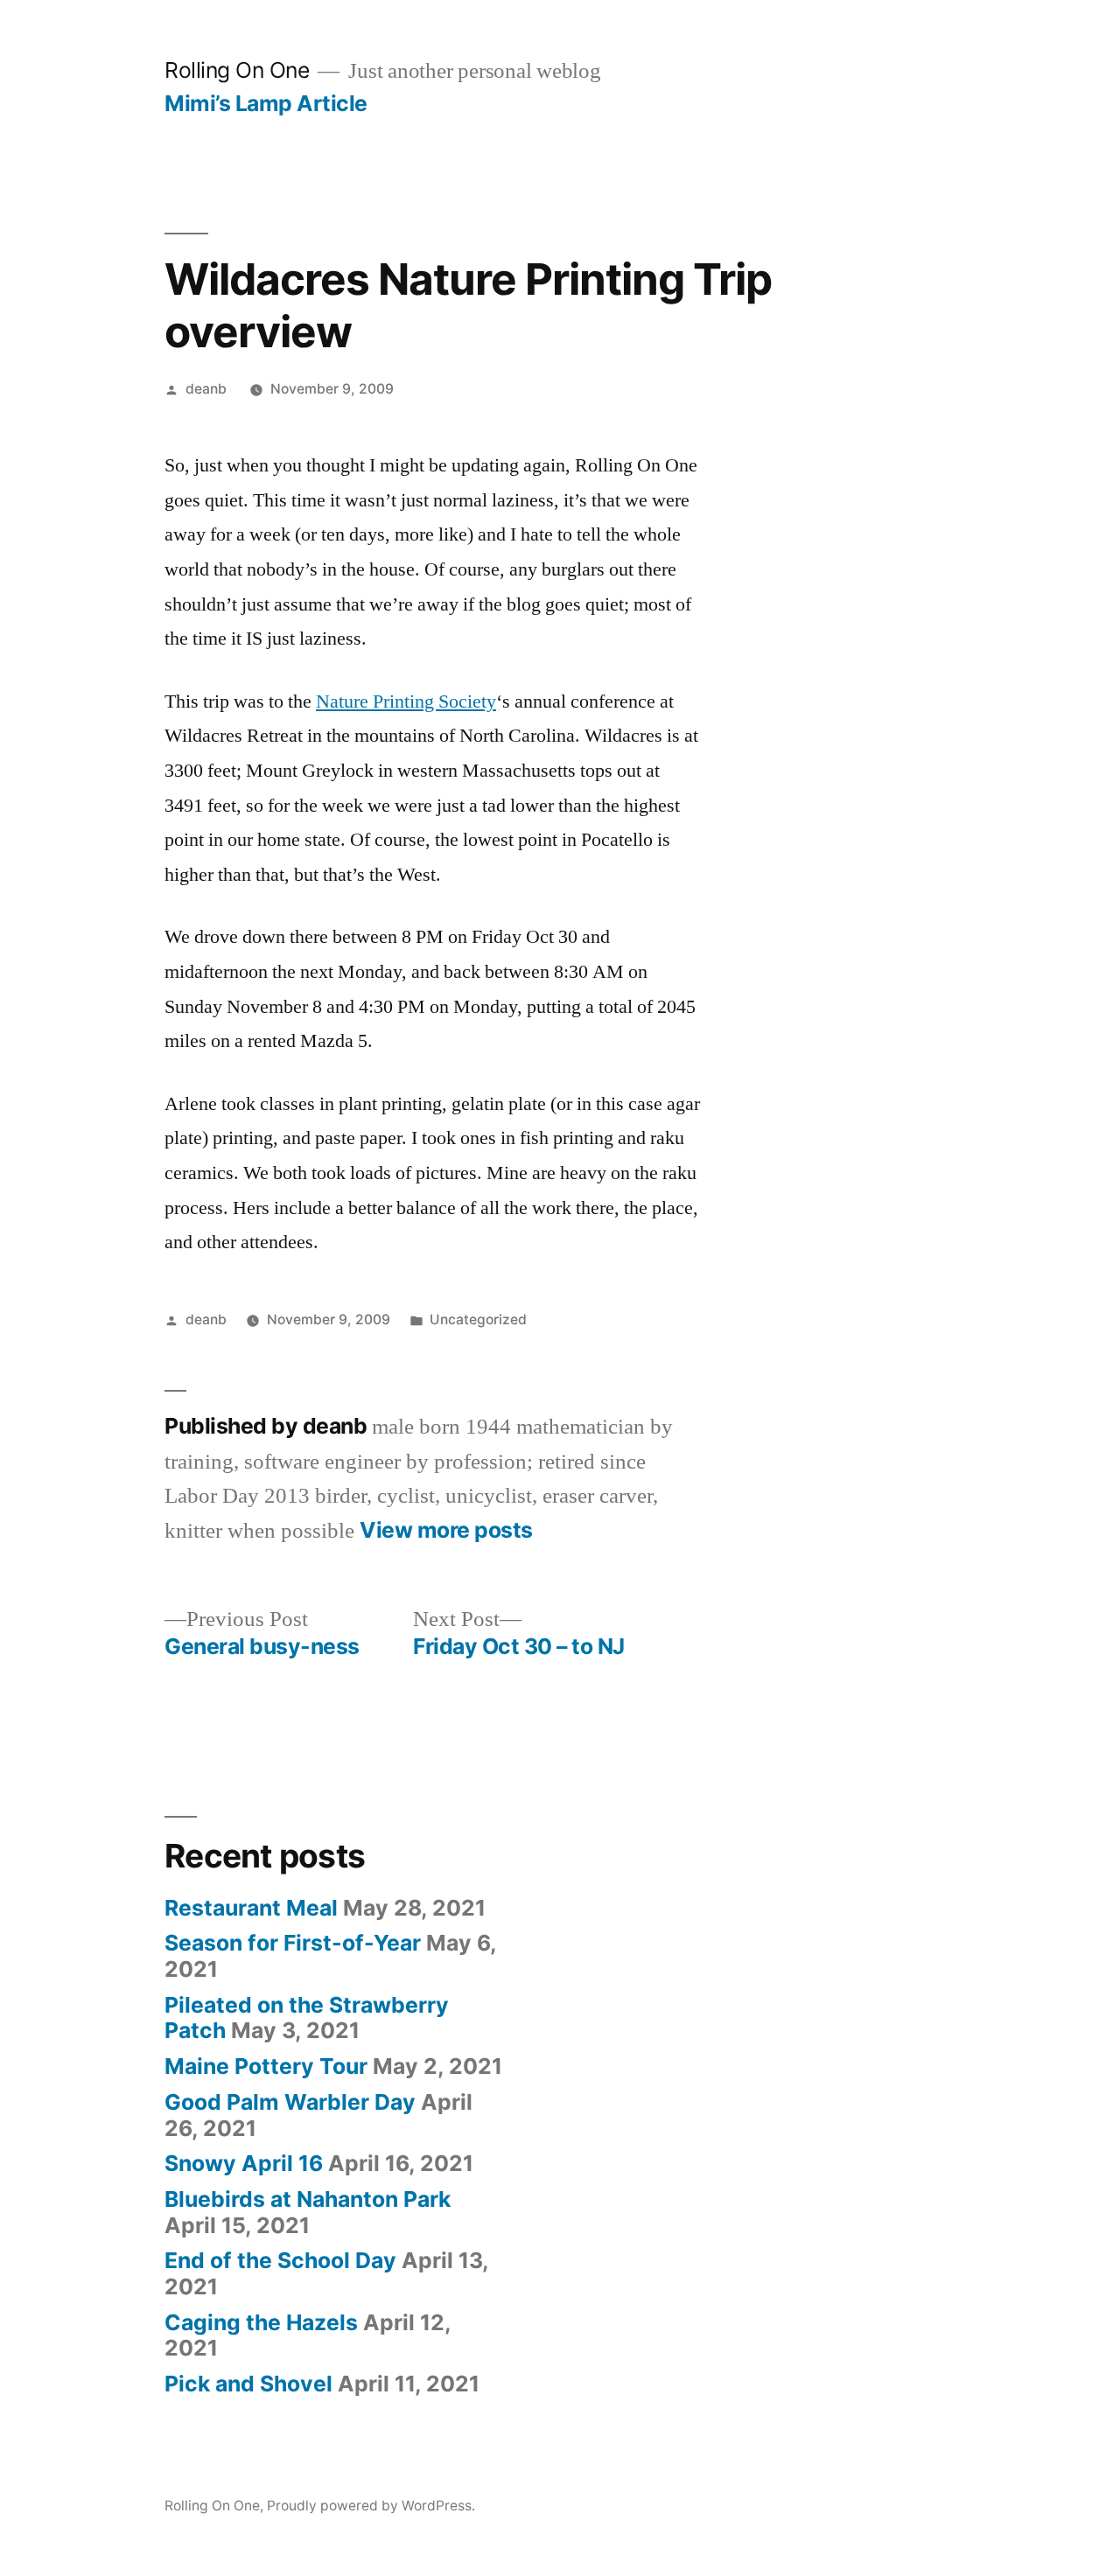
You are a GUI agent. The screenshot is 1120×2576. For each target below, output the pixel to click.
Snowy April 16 (244, 2163)
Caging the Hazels (261, 2322)
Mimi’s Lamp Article (266, 103)
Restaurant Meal (251, 1908)
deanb (206, 389)
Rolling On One (237, 70)
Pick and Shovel (248, 2384)
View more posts (446, 1530)
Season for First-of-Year (293, 1943)
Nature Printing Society (406, 702)
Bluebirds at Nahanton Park (308, 2199)
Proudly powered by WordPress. (371, 2506)
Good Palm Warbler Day (290, 2102)
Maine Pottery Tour (266, 2066)
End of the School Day (280, 2260)
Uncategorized (478, 1319)
